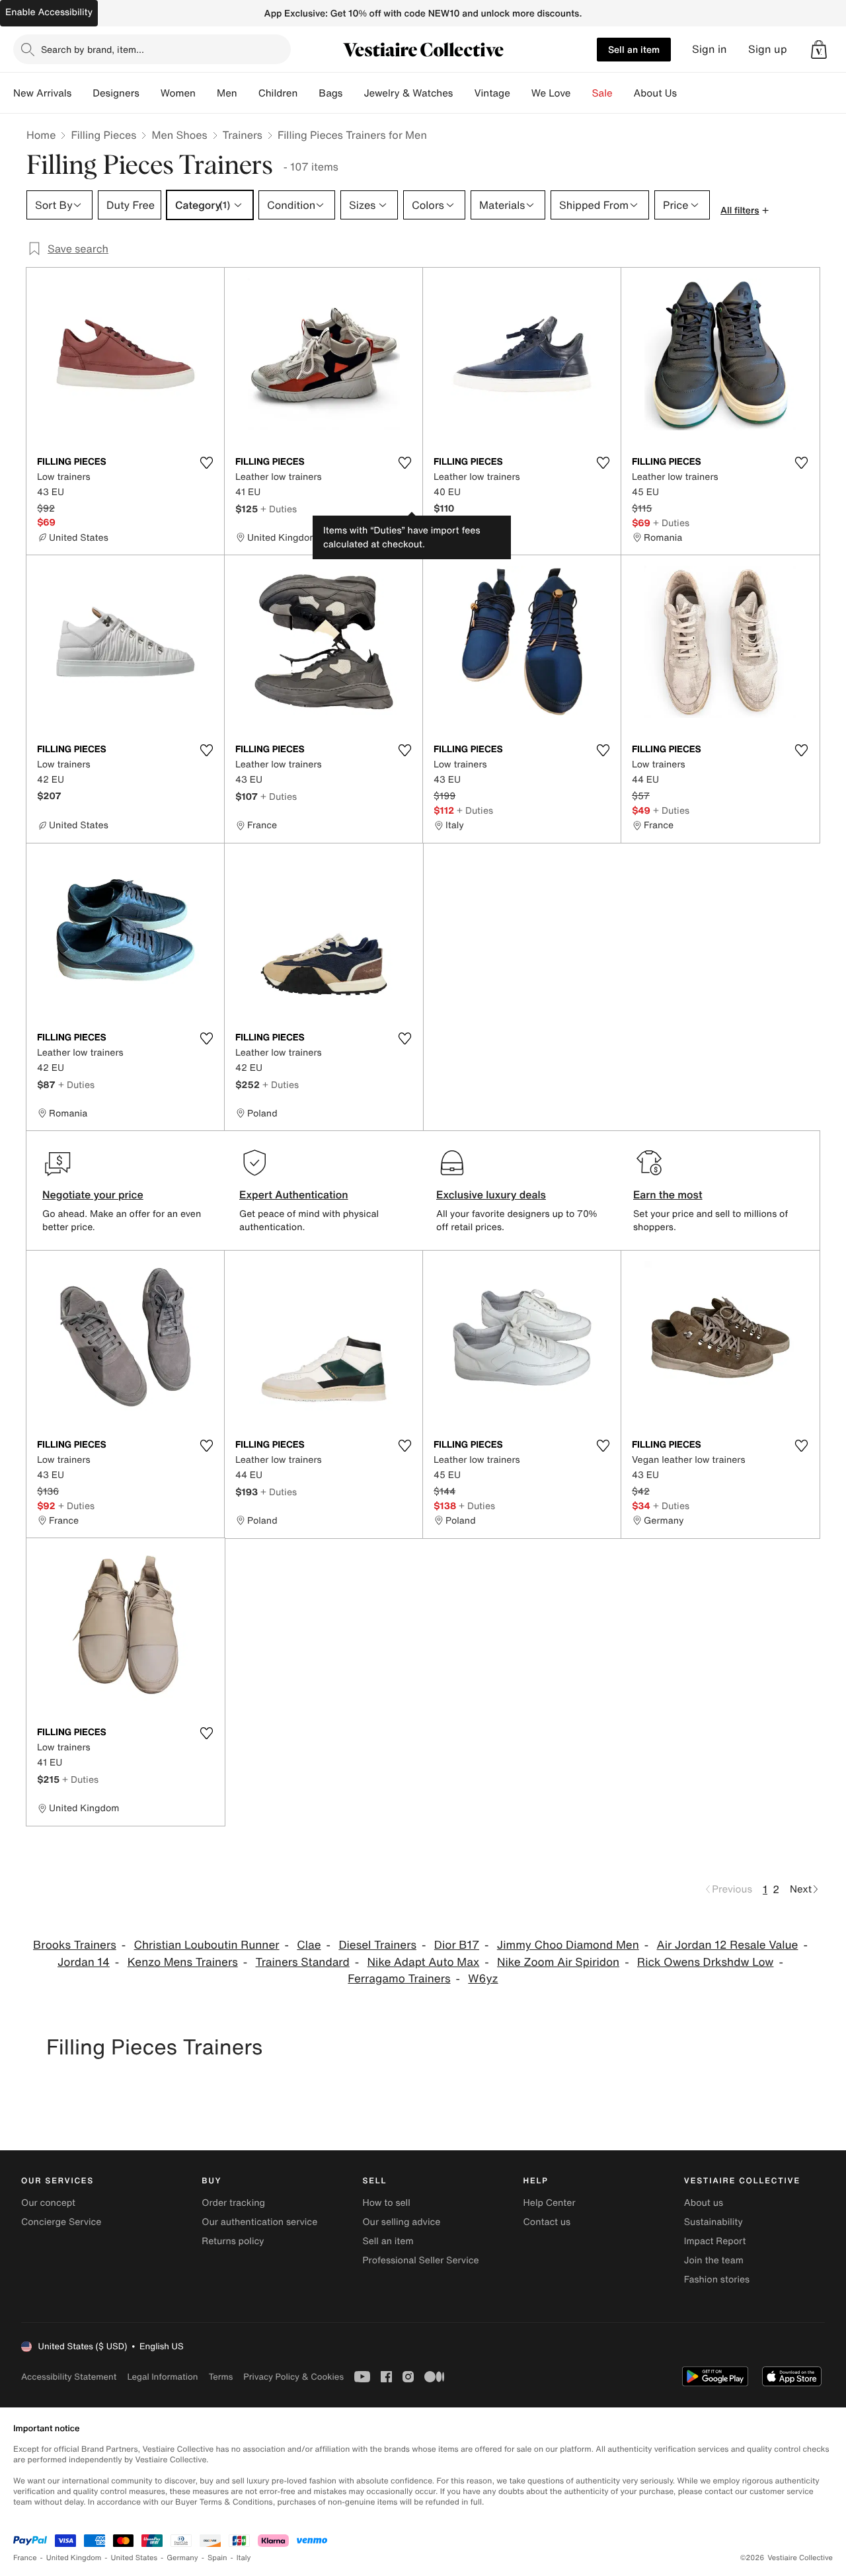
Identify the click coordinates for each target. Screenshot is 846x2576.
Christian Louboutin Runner (207, 1945)
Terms (220, 2377)
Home (41, 135)
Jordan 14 (84, 1962)
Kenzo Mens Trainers (183, 1962)
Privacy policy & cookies (293, 2377)
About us (704, 2203)
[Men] (248, 93)
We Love (551, 93)
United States (135, 2558)
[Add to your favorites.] (206, 463)
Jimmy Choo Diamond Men (568, 1945)
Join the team (714, 2260)
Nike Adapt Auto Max (424, 1962)
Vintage (492, 93)
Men (227, 93)
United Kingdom (74, 2558)
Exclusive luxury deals (491, 1194)
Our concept (48, 2203)
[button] (819, 50)
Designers (116, 93)
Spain (217, 2558)
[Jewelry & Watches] (463, 93)
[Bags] (353, 93)
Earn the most (668, 1194)
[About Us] (687, 93)
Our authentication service (259, 2222)
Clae (309, 1945)
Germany (182, 2558)
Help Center (550, 2203)
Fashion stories (717, 2280)
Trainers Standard (303, 1962)
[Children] (308, 93)
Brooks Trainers (75, 1945)
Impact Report (715, 2241)
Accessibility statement (69, 2377)
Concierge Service (61, 2222)
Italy (244, 2558)
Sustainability (713, 2222)
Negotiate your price (93, 1194)
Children (278, 93)
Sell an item (634, 49)
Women (178, 93)
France (25, 2558)
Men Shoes (179, 135)
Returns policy (233, 2241)
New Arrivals (42, 93)
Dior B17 (457, 1945)
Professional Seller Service (420, 2260)
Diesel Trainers (377, 1945)
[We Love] (582, 93)
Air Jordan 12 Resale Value (728, 1945)
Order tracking (233, 2203)
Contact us (547, 2222)
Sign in (710, 49)
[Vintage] (521, 93)
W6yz (483, 1979)
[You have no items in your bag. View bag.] (819, 50)
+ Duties (279, 509)
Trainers (243, 135)
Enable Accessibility (49, 12)
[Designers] (150, 93)
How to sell (386, 2203)
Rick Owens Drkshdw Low (706, 1962)
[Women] (206, 93)
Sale (602, 93)
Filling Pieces (103, 135)
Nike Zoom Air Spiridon (558, 1962)
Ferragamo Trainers (399, 1979)
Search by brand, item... (93, 49)
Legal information (162, 2377)
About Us (655, 93)
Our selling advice (401, 2222)
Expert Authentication (294, 1194)
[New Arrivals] (82, 93)
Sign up (768, 49)
